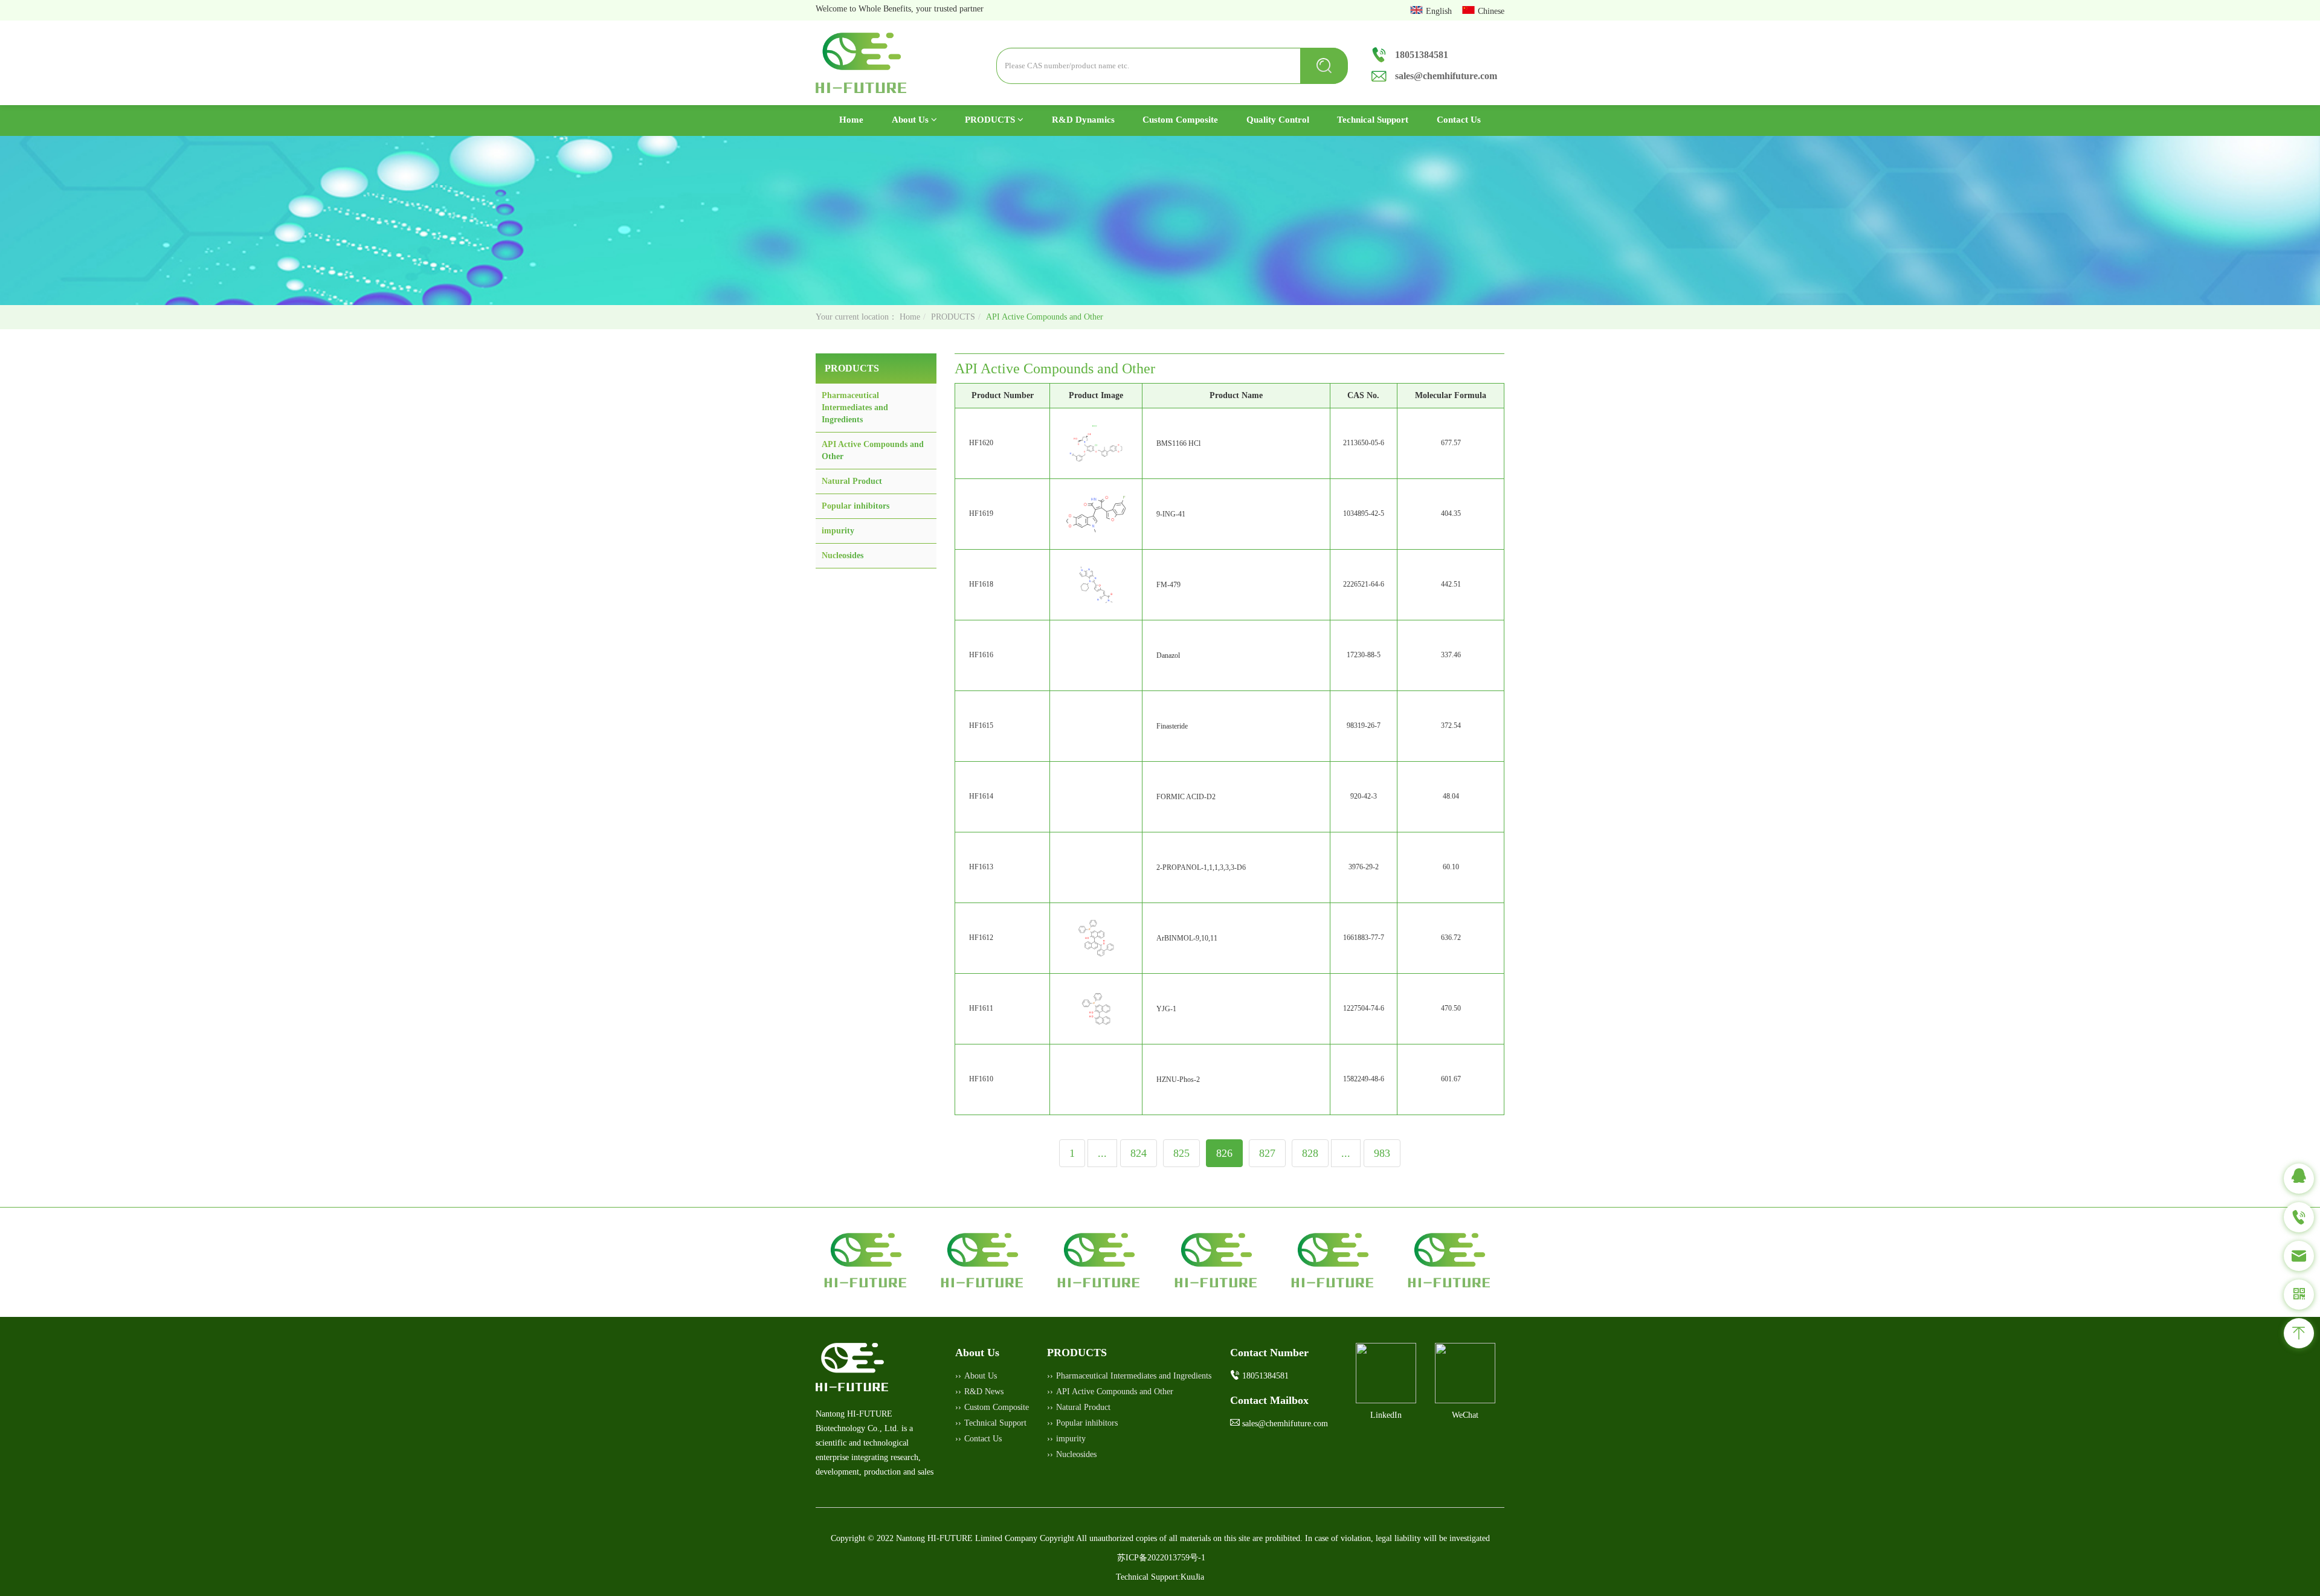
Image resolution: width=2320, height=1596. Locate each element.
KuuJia (1192, 1577)
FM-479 (1168, 585)
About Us (911, 120)
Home (858, 119)
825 (1181, 1153)
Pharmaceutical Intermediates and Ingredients (855, 407)
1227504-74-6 (1364, 1008)
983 (1382, 1153)
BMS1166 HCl (1178, 443)
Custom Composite (1180, 120)
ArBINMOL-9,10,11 (1187, 938)
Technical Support (1373, 120)
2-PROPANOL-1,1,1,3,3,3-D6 (1201, 867)
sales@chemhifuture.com (1446, 76)
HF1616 (981, 655)
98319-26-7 (1364, 726)
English (1440, 11)
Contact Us (1459, 120)
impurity (838, 531)
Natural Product (852, 481)
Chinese (1491, 11)
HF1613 (981, 867)
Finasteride (1172, 726)
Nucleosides (843, 555)
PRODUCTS (991, 120)
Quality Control (1278, 120)
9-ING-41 (1171, 514)
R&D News (984, 1392)
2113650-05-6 (1364, 443)
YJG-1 (1166, 1009)
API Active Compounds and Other (1115, 1392)
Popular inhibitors (855, 506)
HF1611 (981, 1008)
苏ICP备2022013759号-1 (1161, 1558)
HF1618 (981, 584)
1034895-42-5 (1364, 513)
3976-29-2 (1364, 867)
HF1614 (981, 796)
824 (1139, 1153)
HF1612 (981, 938)
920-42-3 (1364, 796)
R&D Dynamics (1083, 120)
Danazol (1168, 655)
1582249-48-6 (1364, 1079)
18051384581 (1422, 55)
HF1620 (981, 443)
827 (1267, 1153)
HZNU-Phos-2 (1178, 1080)
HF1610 (981, 1079)
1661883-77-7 (1364, 938)
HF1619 (981, 513)
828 (1310, 1153)
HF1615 (981, 726)
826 (1224, 1153)
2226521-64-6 (1364, 584)
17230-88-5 (1364, 655)
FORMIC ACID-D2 (1186, 797)
